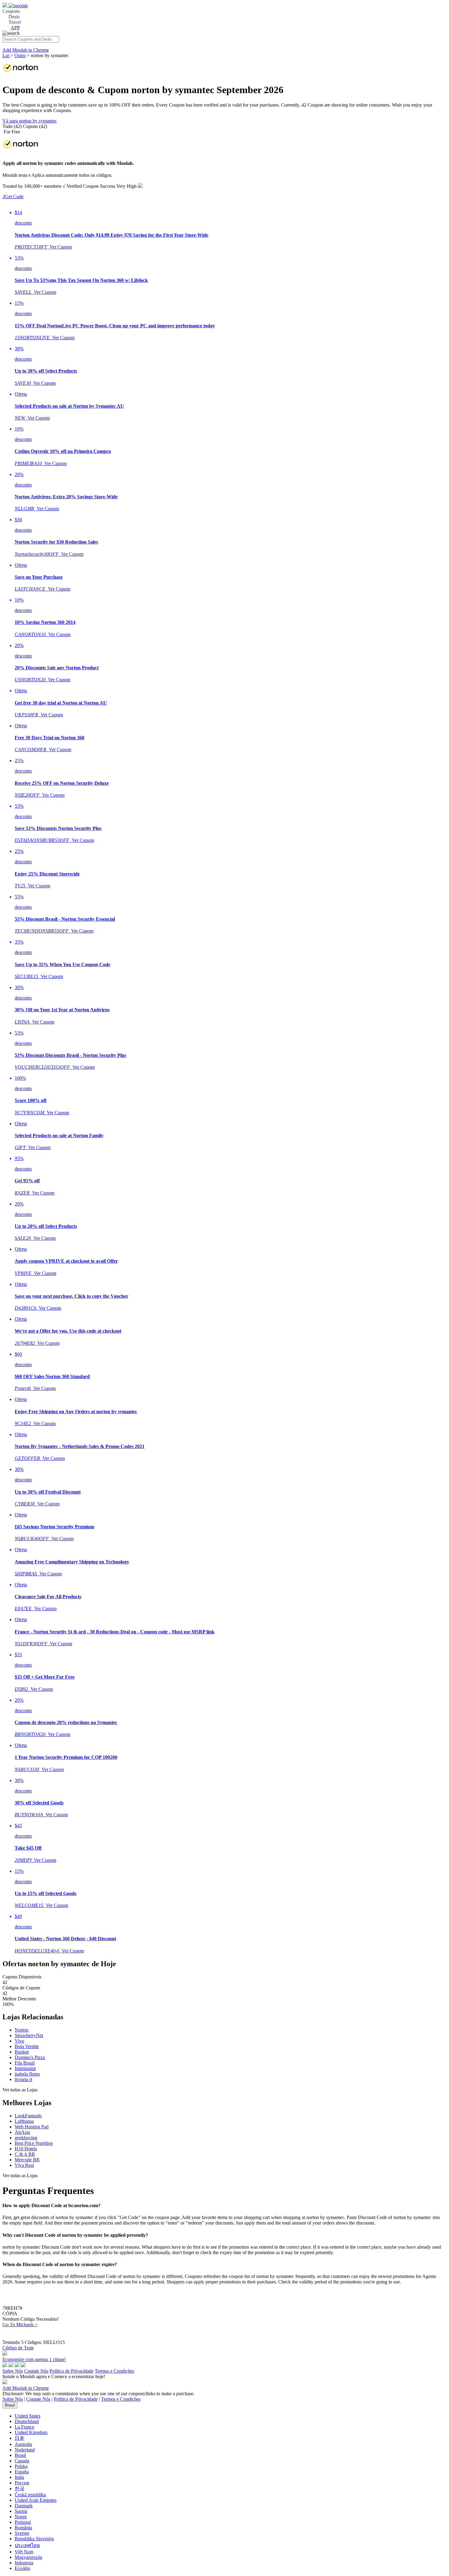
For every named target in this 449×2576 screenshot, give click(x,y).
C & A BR (25, 2154)
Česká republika (30, 2495)
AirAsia (22, 2132)
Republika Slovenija (34, 2539)
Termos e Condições (114, 2371)
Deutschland (27, 2421)
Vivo (19, 2041)
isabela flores (27, 2074)
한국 (20, 2489)
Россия (22, 2483)
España (22, 2472)
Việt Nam (24, 2552)
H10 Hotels (26, 2149)
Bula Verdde (27, 2046)
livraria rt (23, 2079)
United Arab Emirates (36, 2500)
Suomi (21, 2511)
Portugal (23, 2522)
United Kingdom (31, 2432)
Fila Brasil (25, 2063)
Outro (20, 55)
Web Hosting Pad (32, 2127)
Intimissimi (25, 2068)
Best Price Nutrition (34, 2143)
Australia (23, 2444)
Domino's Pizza (30, 2057)
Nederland (25, 2450)
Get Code (13, 196)
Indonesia (24, 2563)
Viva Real (24, 2165)
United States (27, 2416)
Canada (22, 2461)
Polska (21, 2466)
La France (24, 2427)
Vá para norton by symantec (30, 121)
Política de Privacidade (71, 2371)
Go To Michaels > (20, 2325)
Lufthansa (24, 2121)
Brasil (10, 2405)
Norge (21, 2517)
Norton (22, 2030)
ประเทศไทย (27, 2545)
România (23, 2528)
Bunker (22, 2052)
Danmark (24, 2506)
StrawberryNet (29, 2035)
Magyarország (28, 2557)
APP (15, 28)
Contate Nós (36, 2371)
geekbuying (26, 2138)
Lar (6, 55)
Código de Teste (18, 2348)
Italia (19, 2477)
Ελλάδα (22, 2568)
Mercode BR (27, 2160)
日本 (20, 2438)
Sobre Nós (13, 2371)
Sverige (22, 2533)
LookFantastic (28, 2116)
